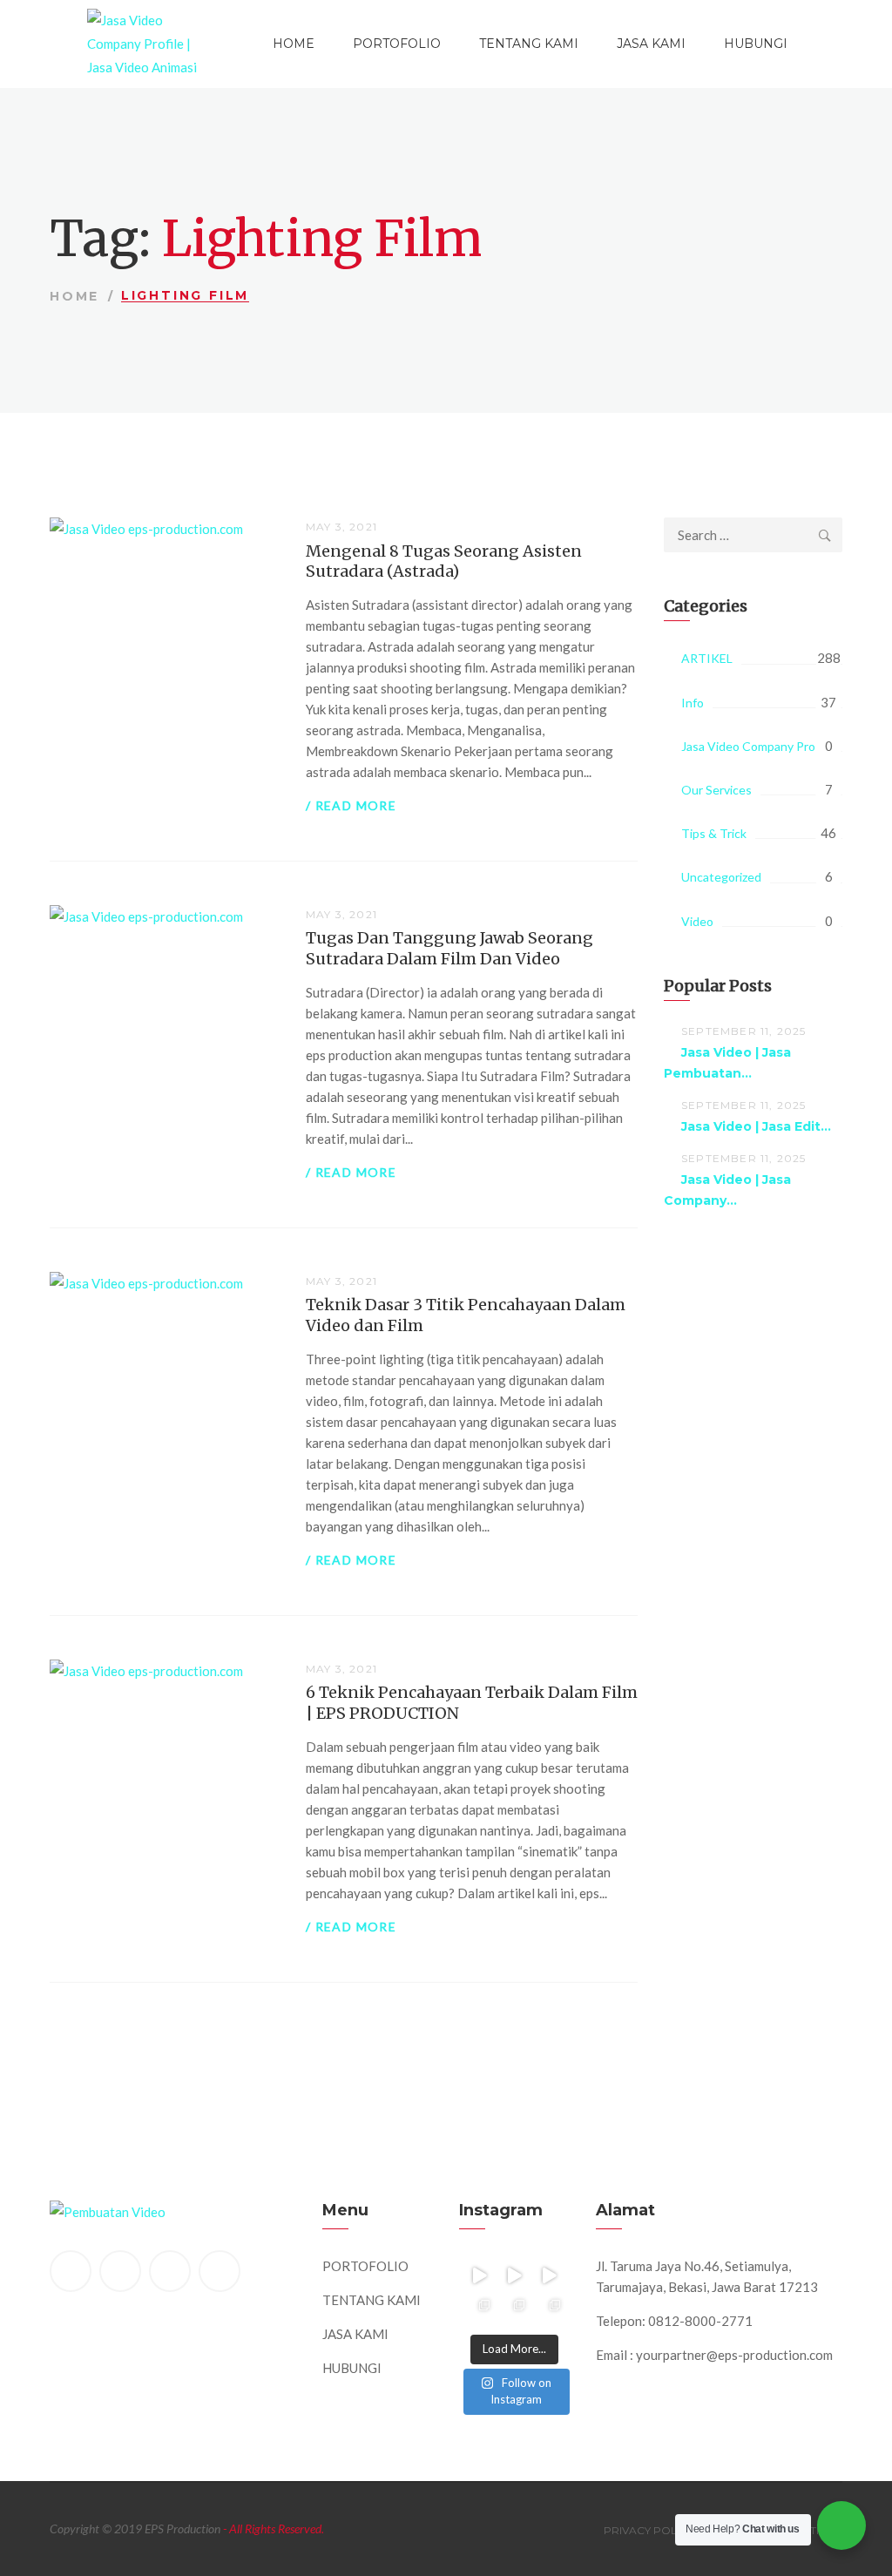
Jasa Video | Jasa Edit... (756, 1126)
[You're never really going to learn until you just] (549, 2310)
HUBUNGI (756, 44)
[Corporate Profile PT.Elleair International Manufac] (514, 2275)
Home (74, 296)
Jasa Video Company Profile (757, 746)
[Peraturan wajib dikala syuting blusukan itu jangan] (479, 2275)
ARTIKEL (707, 658)
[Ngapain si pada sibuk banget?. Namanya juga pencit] (479, 2310)
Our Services (716, 790)
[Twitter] (120, 2271)
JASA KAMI (651, 44)
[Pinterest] (170, 2271)
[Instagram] (220, 2271)
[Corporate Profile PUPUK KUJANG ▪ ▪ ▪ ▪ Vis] (549, 2275)
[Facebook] (71, 2271)
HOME (294, 44)
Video (697, 921)
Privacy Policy (649, 2530)
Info (693, 703)
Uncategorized (721, 877)
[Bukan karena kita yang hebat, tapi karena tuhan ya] (514, 2310)
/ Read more (351, 805)
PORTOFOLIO (397, 44)
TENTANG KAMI (529, 44)
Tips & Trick (714, 833)
